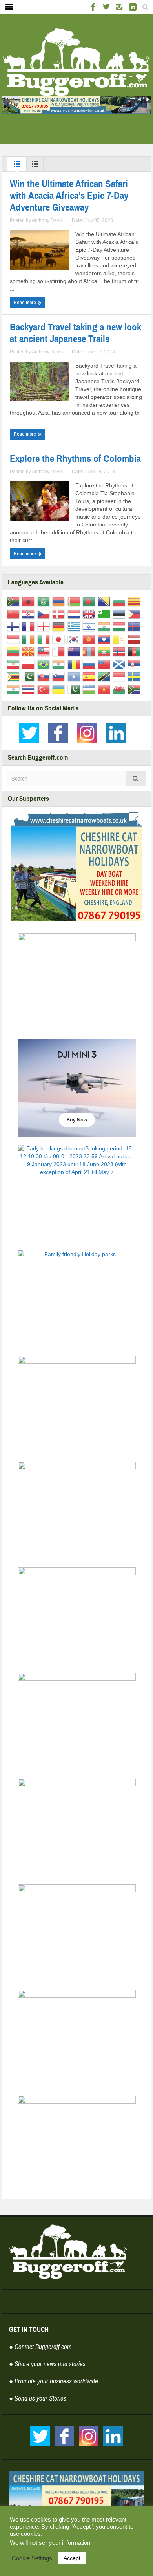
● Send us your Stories (38, 2398)
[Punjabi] (60, 664)
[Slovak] (45, 676)
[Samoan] (105, 664)
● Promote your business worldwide (54, 2381)
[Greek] (75, 626)
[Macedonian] (30, 651)
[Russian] (90, 664)
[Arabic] (45, 601)
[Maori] (75, 651)
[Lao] (105, 639)
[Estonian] (120, 614)
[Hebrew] (90, 626)
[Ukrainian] (60, 689)
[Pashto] (136, 651)
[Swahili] (105, 676)
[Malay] (45, 651)
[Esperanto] (105, 614)
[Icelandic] (136, 626)
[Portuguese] (45, 664)
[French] (30, 626)
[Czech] (45, 614)
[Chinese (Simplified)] (15, 614)
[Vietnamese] (105, 689)
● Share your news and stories (47, 2364)
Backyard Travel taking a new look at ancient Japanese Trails (76, 333)
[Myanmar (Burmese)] (105, 651)
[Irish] (30, 639)
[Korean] (75, 639)
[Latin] (120, 639)
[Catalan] (136, 601)
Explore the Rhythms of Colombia (75, 459)
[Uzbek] (90, 689)
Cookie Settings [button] (32, 2558)
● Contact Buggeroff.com (40, 2347)
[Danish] (60, 614)
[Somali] (75, 676)
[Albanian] (30, 601)
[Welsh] (120, 689)
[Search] (136, 778)
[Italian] (45, 639)
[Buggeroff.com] (77, 61)
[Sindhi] (30, 676)
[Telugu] (15, 689)
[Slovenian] (60, 676)
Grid (17, 166)
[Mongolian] (90, 651)
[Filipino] (136, 614)
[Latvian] (136, 639)
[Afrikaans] (15, 601)
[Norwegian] (120, 651)
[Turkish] (45, 689)
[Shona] (15, 676)
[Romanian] (75, 664)
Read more (25, 302)
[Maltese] (60, 651)
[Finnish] (15, 626)
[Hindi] (105, 626)
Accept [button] (72, 2558)
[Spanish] (90, 676)
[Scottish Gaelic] (120, 664)
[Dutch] (75, 614)
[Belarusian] (75, 601)
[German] (60, 626)
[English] (90, 614)
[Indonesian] (15, 639)
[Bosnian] (105, 601)
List (35, 166)
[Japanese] (60, 639)
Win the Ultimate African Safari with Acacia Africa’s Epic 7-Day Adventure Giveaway (69, 196)
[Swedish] (136, 676)
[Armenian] (60, 601)
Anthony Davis (47, 220)
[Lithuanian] (15, 651)
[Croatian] (30, 614)
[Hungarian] (120, 626)
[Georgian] (45, 626)
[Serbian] (136, 664)
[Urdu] (75, 689)
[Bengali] (90, 601)
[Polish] (30, 664)
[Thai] (30, 689)
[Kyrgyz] (90, 639)
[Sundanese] (120, 676)
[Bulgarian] (120, 601)
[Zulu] (136, 689)
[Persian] (15, 664)
